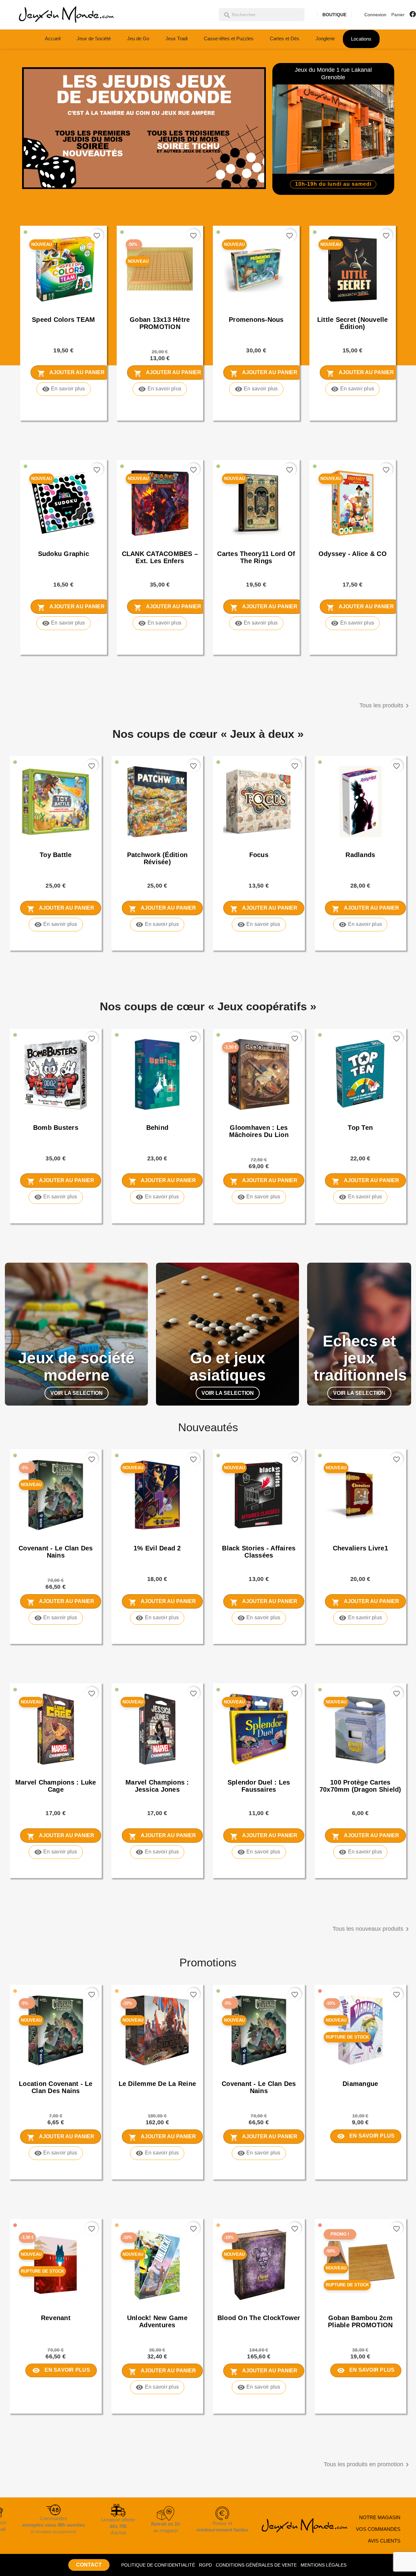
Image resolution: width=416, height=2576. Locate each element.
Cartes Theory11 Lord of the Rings (256, 557)
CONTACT (89, 2565)
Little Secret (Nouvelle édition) (353, 323)
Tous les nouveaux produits (372, 1929)
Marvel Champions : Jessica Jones (157, 1786)
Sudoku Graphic (64, 554)
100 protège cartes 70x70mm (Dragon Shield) (360, 1786)
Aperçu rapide (39, 306)
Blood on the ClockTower (259, 2318)
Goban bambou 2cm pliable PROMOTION (360, 2321)
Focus (259, 855)
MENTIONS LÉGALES (324, 2565)
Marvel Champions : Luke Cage (56, 1786)
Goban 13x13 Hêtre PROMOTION (160, 323)
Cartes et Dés (285, 38)
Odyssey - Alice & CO (353, 554)
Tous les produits (385, 706)
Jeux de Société (94, 38)
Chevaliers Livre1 (360, 1548)
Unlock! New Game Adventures (157, 2321)
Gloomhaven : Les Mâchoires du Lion (259, 1131)
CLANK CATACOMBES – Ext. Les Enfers (160, 557)
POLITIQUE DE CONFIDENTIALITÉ (158, 2565)
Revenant (56, 2318)
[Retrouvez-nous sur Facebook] (413, 14)
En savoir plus (64, 389)
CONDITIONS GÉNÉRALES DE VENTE (256, 2565)
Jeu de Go (138, 38)
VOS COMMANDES (378, 2529)
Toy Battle (56, 855)
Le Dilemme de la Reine (157, 2084)
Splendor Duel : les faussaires (259, 1786)
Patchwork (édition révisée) (157, 858)
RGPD (205, 2565)
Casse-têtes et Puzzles (229, 38)
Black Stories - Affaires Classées (259, 1552)
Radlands (360, 855)
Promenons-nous (256, 320)
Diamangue (360, 2084)
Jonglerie (325, 38)
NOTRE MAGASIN (380, 2517)
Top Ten (360, 1128)
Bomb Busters (56, 1128)
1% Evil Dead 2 (157, 1548)
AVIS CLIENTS (384, 2541)
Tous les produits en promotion (367, 2465)
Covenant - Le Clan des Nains (56, 1552)
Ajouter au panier (71, 373)
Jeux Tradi (176, 38)
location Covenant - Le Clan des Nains (56, 2087)
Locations (361, 39)
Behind (157, 1128)
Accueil (53, 38)
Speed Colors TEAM (63, 320)
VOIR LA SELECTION (77, 1393)
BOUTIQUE (334, 15)
